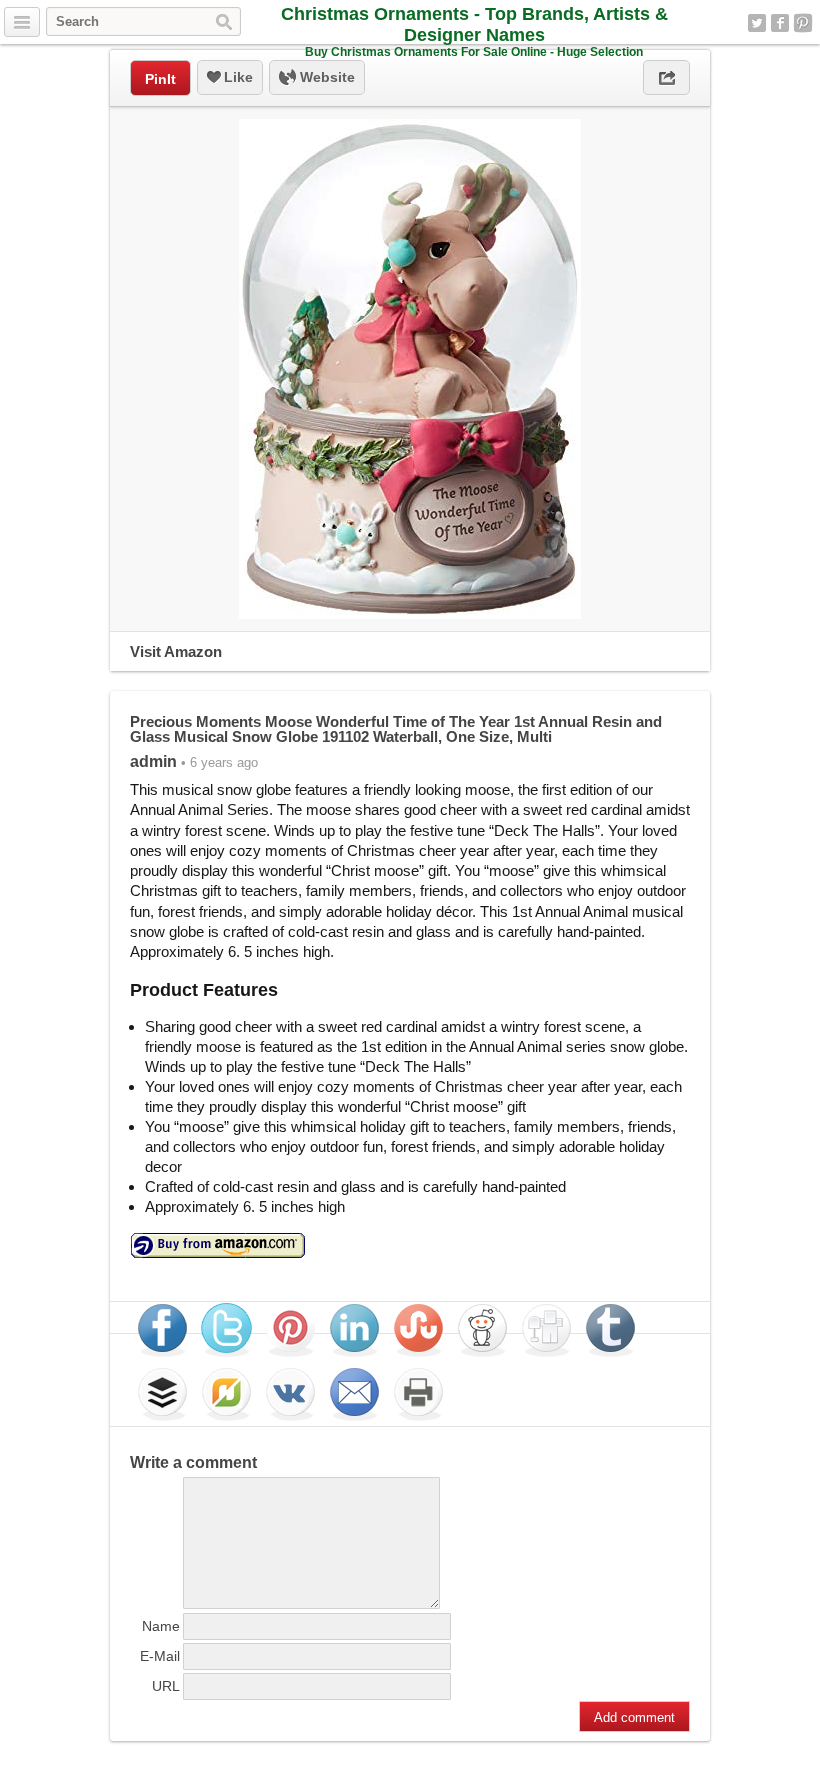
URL (166, 1686)
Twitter (757, 23)
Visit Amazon (176, 651)
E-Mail (160, 1656)
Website (325, 77)
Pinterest (803, 23)
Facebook (780, 23)
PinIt (160, 79)
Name (161, 1626)
